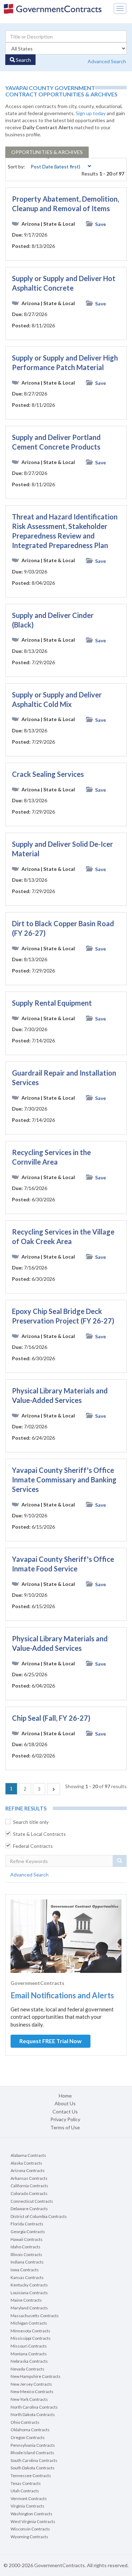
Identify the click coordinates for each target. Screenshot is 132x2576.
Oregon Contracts (28, 2437)
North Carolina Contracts (34, 2407)
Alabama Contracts (28, 2155)
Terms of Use (65, 2127)
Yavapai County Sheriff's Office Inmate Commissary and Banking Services (64, 1480)
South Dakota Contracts (33, 2468)
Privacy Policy (65, 2119)
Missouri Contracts (29, 2346)
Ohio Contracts (25, 2422)
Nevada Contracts (27, 2369)
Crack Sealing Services (48, 774)
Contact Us (65, 2111)
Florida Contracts (27, 2224)
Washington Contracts (32, 2514)
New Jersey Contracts (31, 2384)
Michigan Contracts (29, 2323)
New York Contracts (29, 2399)
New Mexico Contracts (32, 2391)
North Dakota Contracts (33, 2414)
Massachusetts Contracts (35, 2316)
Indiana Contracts (27, 2262)
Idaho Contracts (26, 2247)
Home (65, 2096)
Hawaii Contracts (27, 2239)
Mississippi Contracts (31, 2338)
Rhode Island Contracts (32, 2453)
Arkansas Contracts (29, 2178)
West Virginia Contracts (33, 2521)
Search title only (31, 1822)
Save (100, 224)
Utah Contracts (25, 2491)
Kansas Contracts (27, 2277)
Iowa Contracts (25, 2270)
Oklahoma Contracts (30, 2430)
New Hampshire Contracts (36, 2376)
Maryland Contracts (29, 2308)
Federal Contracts (33, 1846)
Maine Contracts (26, 2300)
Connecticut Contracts (32, 2201)
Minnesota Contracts (30, 2331)
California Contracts (29, 2186)
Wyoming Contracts (29, 2537)
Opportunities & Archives (47, 152)
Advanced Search (107, 61)
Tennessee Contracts (31, 2476)
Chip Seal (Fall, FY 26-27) (51, 1718)
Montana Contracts (29, 2354)
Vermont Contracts (29, 2498)
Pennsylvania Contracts (33, 2445)
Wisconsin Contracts (30, 2529)
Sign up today (91, 113)
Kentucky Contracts (29, 2285)
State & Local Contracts (39, 1834)
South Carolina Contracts (34, 2460)
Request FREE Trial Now (51, 2041)
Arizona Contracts (28, 2170)
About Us (65, 2103)
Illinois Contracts (26, 2254)
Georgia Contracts (28, 2232)
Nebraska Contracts (29, 2361)
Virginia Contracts (27, 2506)
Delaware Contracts (29, 2209)
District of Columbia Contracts (39, 2216)
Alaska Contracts (26, 2163)
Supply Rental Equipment (52, 1003)
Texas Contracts (26, 2483)
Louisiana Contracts (29, 2293)
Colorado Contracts (29, 2193)
